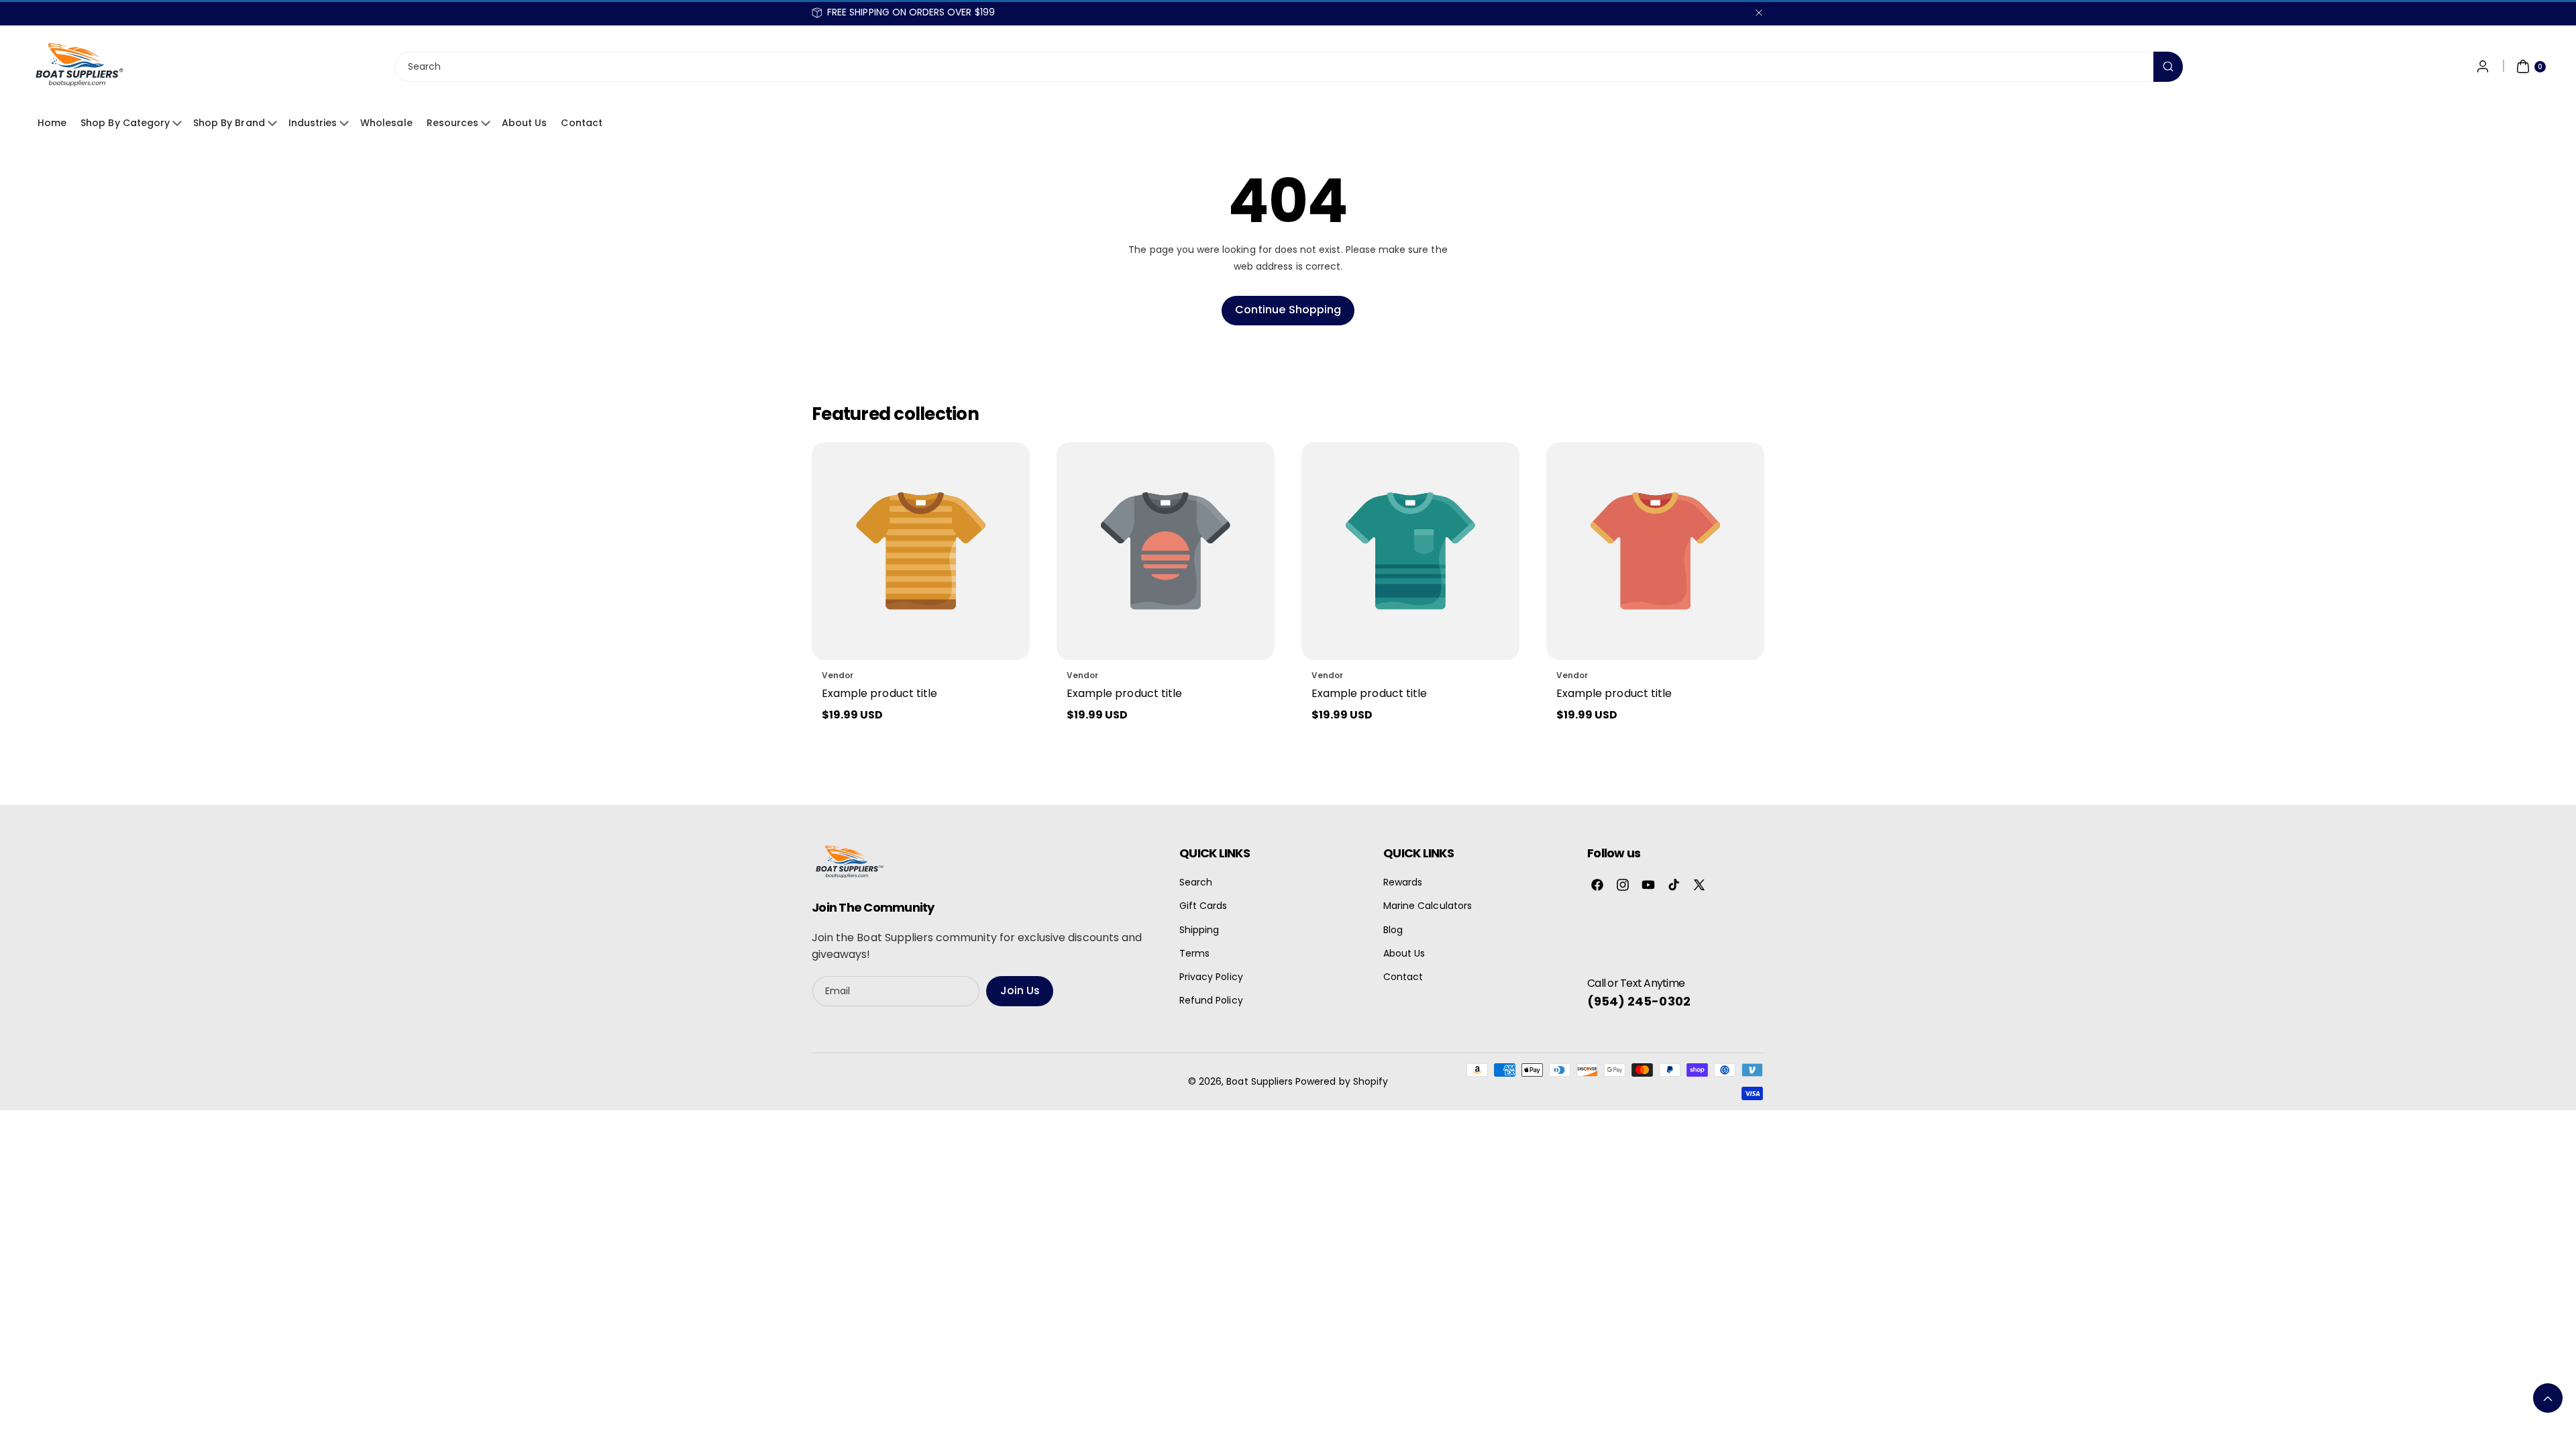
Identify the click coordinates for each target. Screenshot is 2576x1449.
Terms (1194, 953)
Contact (581, 123)
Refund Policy (1211, 1000)
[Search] (2168, 67)
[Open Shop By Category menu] (179, 123)
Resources (452, 123)
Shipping (1199, 930)
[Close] (1759, 12)
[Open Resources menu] (488, 123)
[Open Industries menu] (346, 123)
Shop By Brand (229, 123)
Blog (1393, 930)
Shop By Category (125, 123)
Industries (313, 123)
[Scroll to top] (2548, 1398)
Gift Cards (1203, 906)
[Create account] (2483, 66)
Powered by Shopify (1342, 1081)
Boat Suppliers (1259, 1081)
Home (52, 123)
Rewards (1403, 882)
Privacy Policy (1211, 977)
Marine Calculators (1428, 906)
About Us (524, 123)
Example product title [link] (879, 693)
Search (1196, 882)
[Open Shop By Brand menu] (274, 123)
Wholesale (386, 123)
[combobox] (1288, 67)
